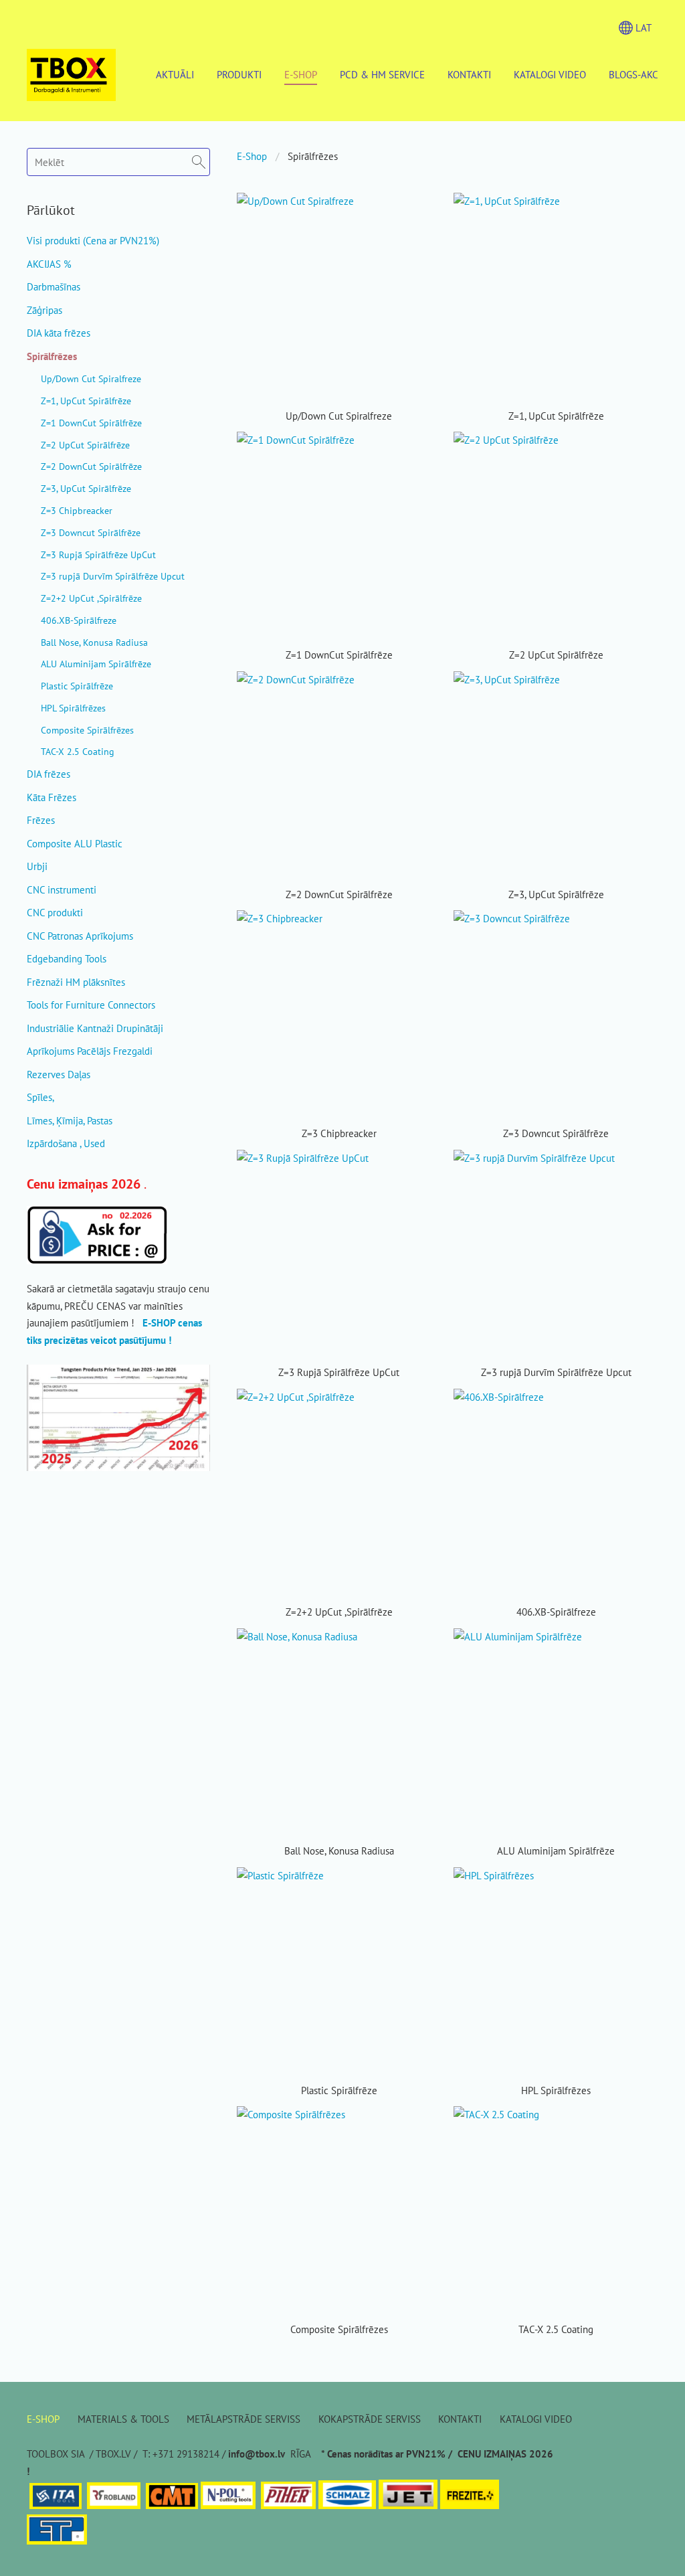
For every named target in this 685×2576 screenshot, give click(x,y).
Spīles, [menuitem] (40, 1097)
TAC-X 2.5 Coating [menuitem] (78, 751)
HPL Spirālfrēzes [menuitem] (73, 708)
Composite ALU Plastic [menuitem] (75, 844)
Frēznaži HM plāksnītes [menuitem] (76, 982)
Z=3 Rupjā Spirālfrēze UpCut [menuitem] (98, 554)
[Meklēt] (569, 27)
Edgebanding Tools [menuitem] (67, 959)
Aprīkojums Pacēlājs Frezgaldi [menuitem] (90, 1051)
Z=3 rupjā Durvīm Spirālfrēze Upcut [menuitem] (113, 576)
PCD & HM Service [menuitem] (382, 75)
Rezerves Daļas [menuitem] (59, 1075)
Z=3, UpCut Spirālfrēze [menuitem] (86, 488)
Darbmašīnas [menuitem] (54, 287)
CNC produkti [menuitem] (55, 913)
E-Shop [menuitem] (301, 75)
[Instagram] (617, 2534)
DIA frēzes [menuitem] (48, 774)
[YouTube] (646, 2534)
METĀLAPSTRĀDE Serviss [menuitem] (243, 2419)
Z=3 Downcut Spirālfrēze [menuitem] (91, 532)
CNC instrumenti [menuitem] (62, 890)
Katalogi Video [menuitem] (550, 75)
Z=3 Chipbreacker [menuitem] (77, 510)
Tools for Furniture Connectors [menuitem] (91, 1005)
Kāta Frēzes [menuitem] (52, 797)
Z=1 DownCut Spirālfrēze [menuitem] (91, 423)
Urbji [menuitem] (37, 866)
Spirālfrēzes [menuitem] (52, 356)
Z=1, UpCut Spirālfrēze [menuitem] (86, 401)
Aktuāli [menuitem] (175, 75)
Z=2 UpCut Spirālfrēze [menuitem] (85, 445)
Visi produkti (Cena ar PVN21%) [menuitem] (93, 241)
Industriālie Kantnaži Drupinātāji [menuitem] (95, 1028)
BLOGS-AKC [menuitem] (633, 75)
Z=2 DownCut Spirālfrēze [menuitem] (91, 466)
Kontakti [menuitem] (469, 75)
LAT (642, 28)
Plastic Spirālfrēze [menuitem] (77, 686)
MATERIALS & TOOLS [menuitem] (123, 2419)
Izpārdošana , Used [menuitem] (66, 1143)
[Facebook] (589, 2534)
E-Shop (252, 156)
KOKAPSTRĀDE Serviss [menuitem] (370, 2419)
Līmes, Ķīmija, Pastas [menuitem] (70, 1121)
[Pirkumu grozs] (597, 27)
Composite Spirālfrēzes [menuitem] (87, 730)
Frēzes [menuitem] (41, 820)
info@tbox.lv (257, 2454)
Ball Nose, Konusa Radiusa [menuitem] (94, 642)
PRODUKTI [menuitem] (239, 75)
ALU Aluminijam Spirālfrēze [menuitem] (96, 664)
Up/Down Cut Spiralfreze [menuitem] (91, 378)
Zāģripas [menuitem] (44, 310)
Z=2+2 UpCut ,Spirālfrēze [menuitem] (91, 598)
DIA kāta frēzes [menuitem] (59, 333)
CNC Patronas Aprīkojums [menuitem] (80, 936)
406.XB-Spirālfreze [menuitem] (79, 620)
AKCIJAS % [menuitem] (49, 264)
